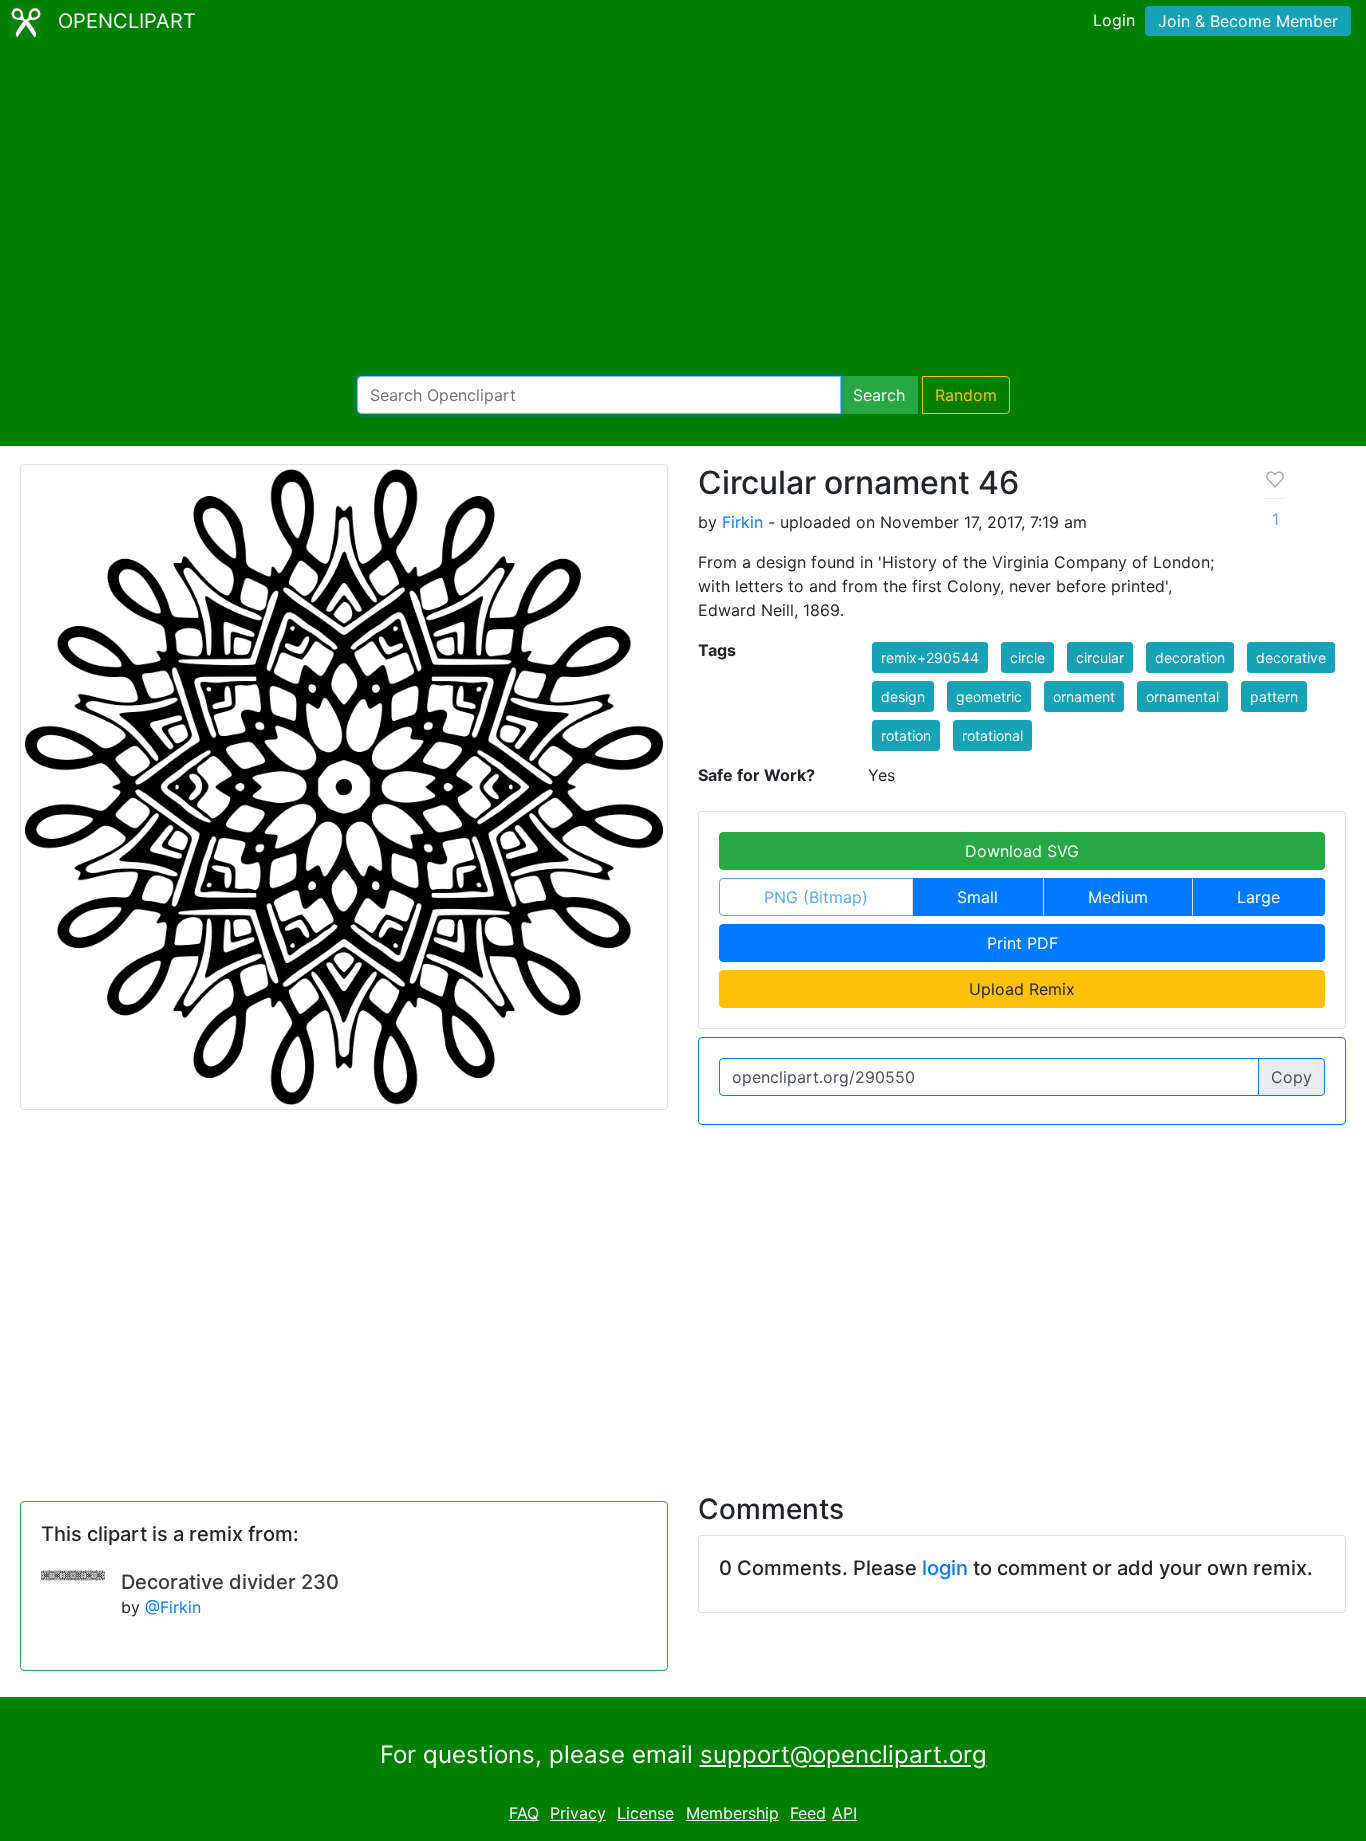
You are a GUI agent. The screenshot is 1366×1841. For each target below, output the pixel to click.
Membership (732, 1813)
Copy (1291, 1077)
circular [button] (1100, 657)
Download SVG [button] (1022, 851)
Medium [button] (1118, 897)
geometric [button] (989, 696)
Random (966, 395)
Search (879, 395)
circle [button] (1027, 657)
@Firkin (173, 1607)
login (945, 1568)
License (645, 1813)
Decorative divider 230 (230, 1582)
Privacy (578, 1813)
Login (1114, 20)
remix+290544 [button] (930, 657)
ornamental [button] (1182, 696)
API (844, 1813)
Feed (808, 1813)
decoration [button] (1190, 657)
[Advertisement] (683, 210)
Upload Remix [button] (1022, 989)
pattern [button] (1274, 696)
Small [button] (977, 897)
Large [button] (1258, 897)
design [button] (903, 696)
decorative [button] (1291, 657)
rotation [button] (906, 735)
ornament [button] (1084, 696)
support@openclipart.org (843, 1754)
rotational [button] (992, 735)
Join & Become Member (1248, 21)
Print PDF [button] (1022, 943)
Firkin (742, 522)
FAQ (524, 1813)
